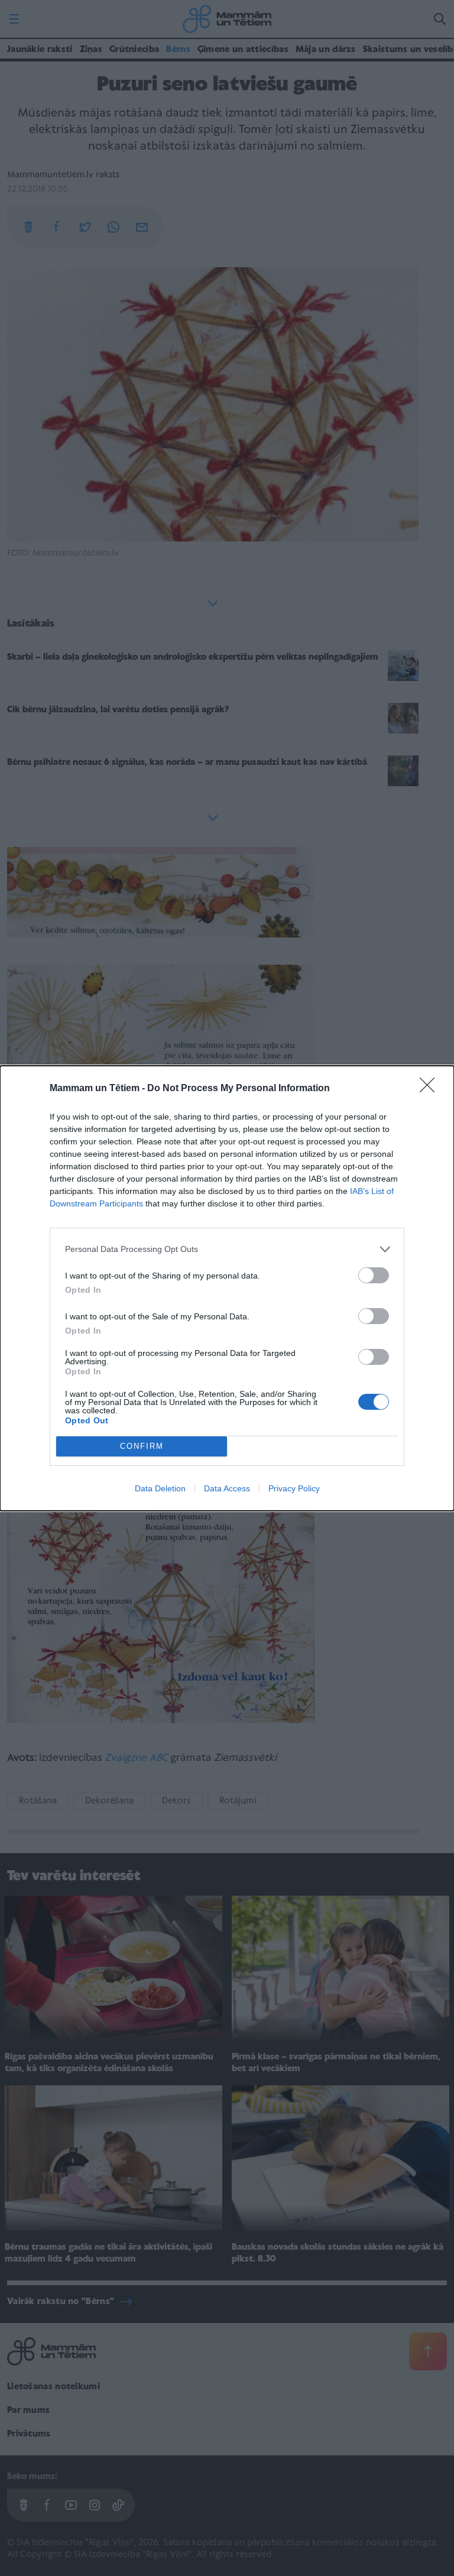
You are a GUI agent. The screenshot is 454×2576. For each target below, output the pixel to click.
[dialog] (227, 1288)
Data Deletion (160, 1488)
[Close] (431, 1089)
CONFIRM (142, 1446)
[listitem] (227, 1249)
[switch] (374, 1275)
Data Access (227, 1488)
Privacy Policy (294, 1488)
